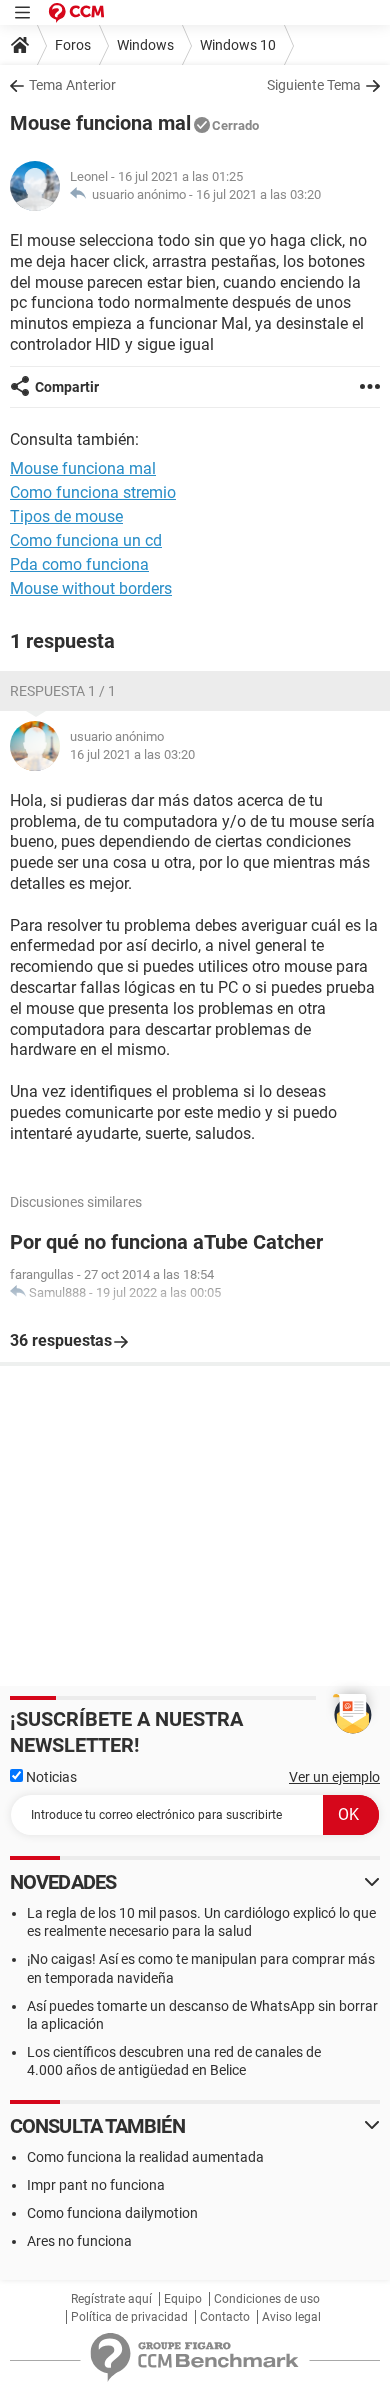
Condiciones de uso (267, 2299)
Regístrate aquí (111, 2299)
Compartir (67, 387)
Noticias (50, 1777)
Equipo (183, 2299)
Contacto (225, 2317)
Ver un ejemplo (334, 1777)
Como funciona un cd (86, 540)
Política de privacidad (129, 2317)
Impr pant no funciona (96, 2185)
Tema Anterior (72, 85)
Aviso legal (291, 2317)
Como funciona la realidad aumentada (145, 2157)
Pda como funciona (79, 564)
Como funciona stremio (93, 492)
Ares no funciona (79, 2241)
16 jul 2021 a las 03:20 (258, 194)
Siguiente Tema (314, 85)
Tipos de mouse (66, 516)
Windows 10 (238, 45)
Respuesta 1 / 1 (63, 691)
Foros (73, 45)
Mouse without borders (91, 588)
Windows (145, 45)
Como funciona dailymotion (112, 2213)
